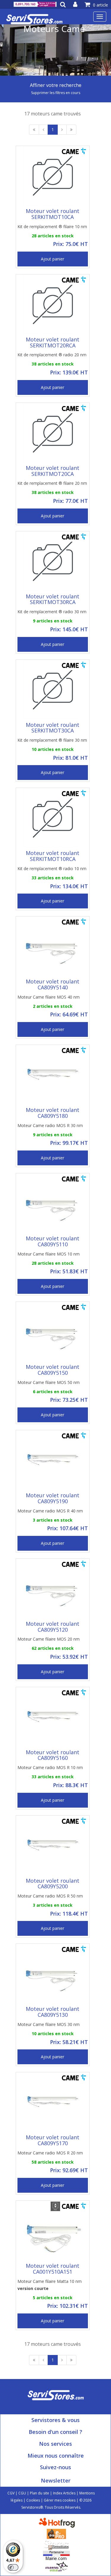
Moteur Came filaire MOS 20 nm (49, 1639)
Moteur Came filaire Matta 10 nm (50, 2285)
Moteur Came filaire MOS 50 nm (49, 1382)
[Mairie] (56, 2555)
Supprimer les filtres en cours (56, 93)
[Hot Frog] (58, 2522)
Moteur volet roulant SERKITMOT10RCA (53, 856)
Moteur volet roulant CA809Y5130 (53, 2012)
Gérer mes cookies (60, 2500)
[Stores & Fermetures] (56, 2544)
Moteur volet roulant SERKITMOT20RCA (53, 342)
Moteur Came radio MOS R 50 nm (50, 1896)
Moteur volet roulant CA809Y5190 (53, 1498)
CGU (22, 2493)
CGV (11, 2493)
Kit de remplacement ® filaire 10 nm (52, 227)
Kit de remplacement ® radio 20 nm (52, 355)
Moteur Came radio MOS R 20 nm (50, 2153)
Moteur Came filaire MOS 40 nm (49, 997)
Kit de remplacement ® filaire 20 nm (52, 483)
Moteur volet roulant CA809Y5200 (53, 1884)
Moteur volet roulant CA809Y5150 (53, 1370)
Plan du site (40, 2493)
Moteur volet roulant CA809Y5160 (53, 1755)
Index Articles (64, 2493)
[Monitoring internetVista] (57, 2566)
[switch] (13, 2567)
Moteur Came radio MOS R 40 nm (50, 1511)
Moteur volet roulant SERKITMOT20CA (53, 471)
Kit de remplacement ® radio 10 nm (52, 869)
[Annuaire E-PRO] (56, 2533)
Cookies (33, 2500)
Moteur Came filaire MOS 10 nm (49, 1254)
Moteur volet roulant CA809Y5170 (53, 2140)
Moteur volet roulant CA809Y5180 (53, 1113)
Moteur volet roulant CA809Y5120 (53, 1627)
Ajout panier (53, 259)
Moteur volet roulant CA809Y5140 (53, 984)
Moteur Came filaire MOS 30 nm (49, 2024)
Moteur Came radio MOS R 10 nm (50, 1767)
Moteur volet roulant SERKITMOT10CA (53, 214)
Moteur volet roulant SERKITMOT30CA (53, 728)
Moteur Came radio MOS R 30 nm (50, 1125)
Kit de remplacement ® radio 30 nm (52, 612)
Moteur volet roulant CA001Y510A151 (53, 2269)
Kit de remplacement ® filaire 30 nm (52, 740)
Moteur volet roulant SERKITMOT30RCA (53, 599)
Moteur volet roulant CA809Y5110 (53, 1241)
